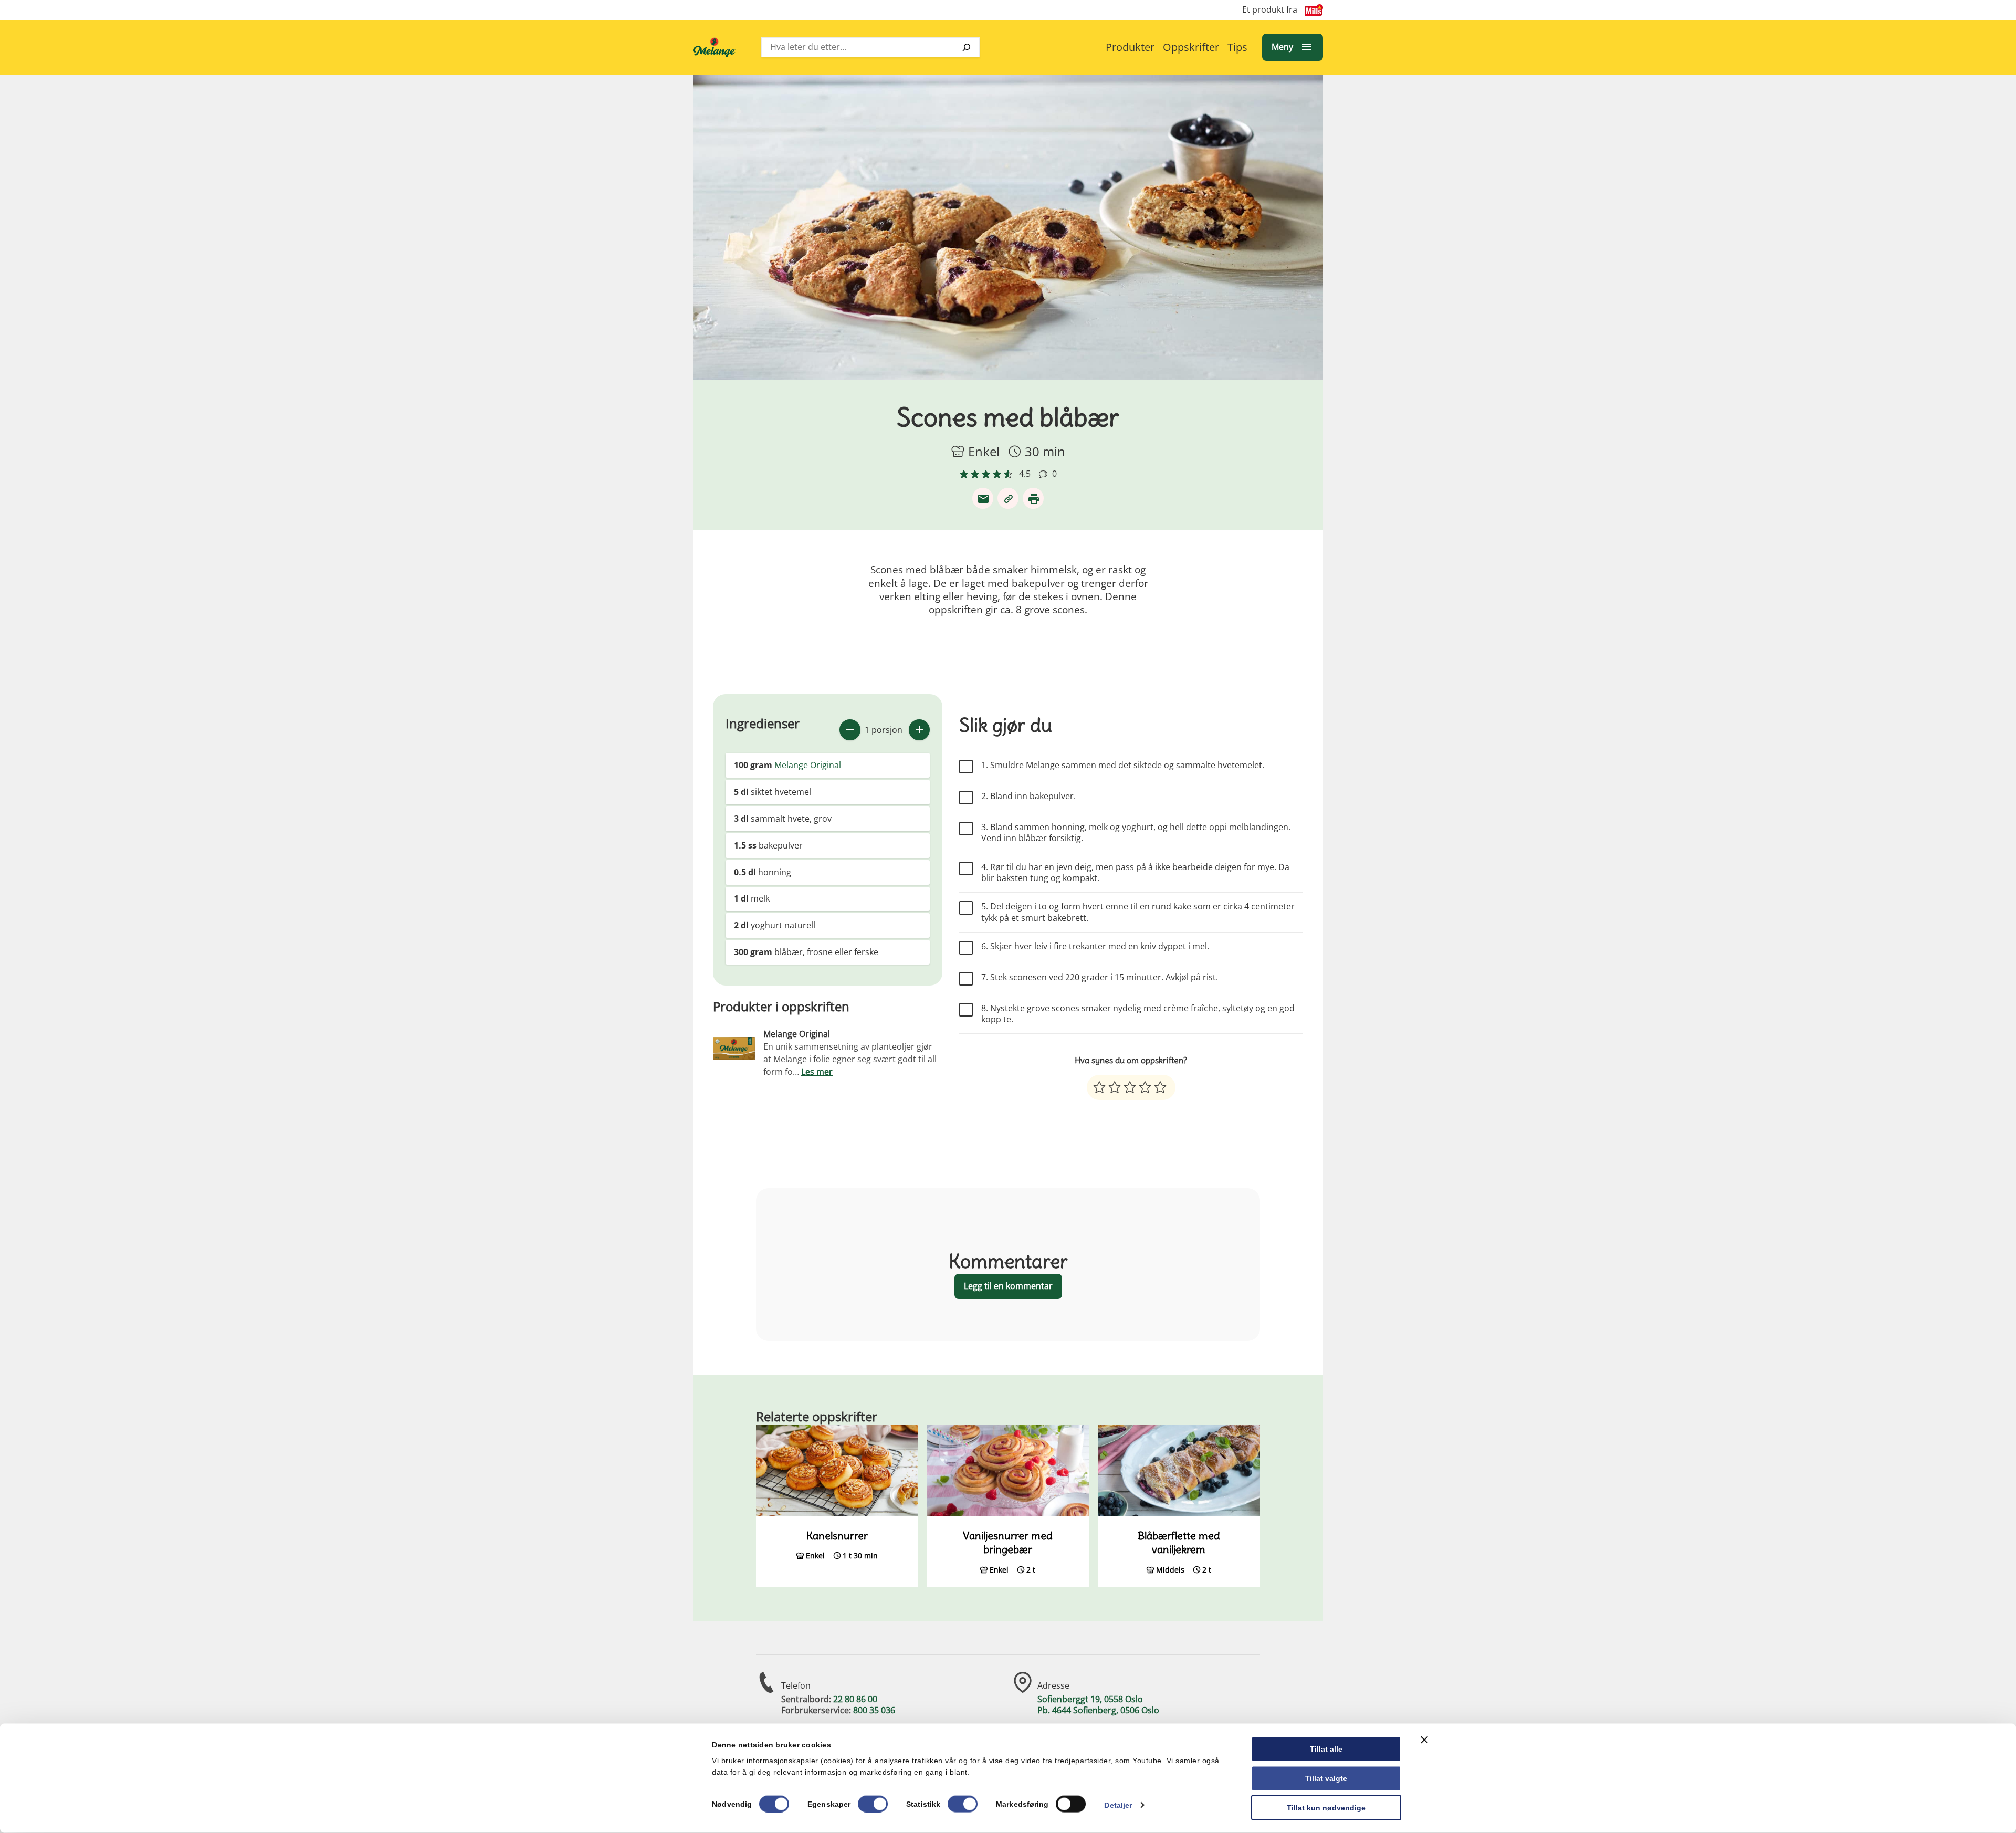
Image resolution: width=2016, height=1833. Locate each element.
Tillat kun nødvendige (1326, 1807)
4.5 (1025, 474)
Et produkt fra (1270, 10)
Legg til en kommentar (1008, 1286)
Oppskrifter (1191, 47)
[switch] (873, 1804)
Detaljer (1118, 1805)
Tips (1237, 47)
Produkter (1130, 47)
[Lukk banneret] (1424, 1740)
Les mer (817, 1072)
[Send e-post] (983, 498)
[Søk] (967, 47)
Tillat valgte (1326, 1778)
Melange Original (808, 765)
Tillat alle (1326, 1749)
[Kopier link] (1008, 498)
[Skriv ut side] (1033, 498)
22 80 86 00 (855, 1699)
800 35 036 (874, 1710)
